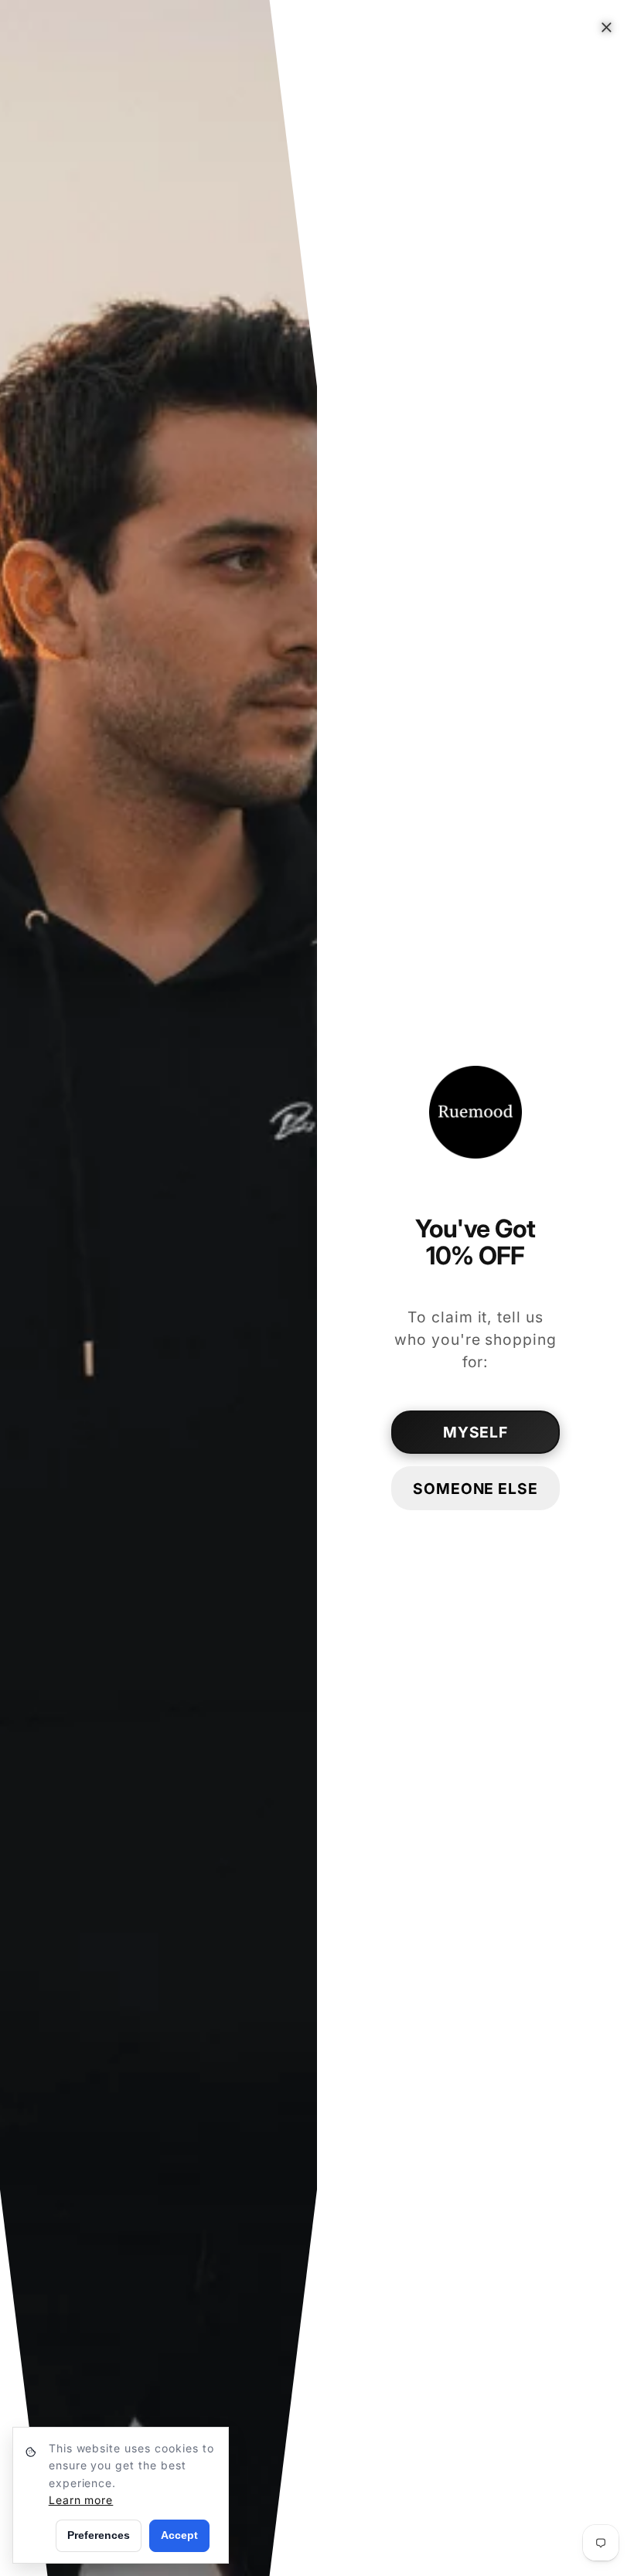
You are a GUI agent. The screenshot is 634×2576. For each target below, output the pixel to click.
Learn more (81, 2500)
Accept (179, 2535)
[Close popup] (607, 27)
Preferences (99, 2535)
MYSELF (476, 1432)
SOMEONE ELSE (476, 1489)
